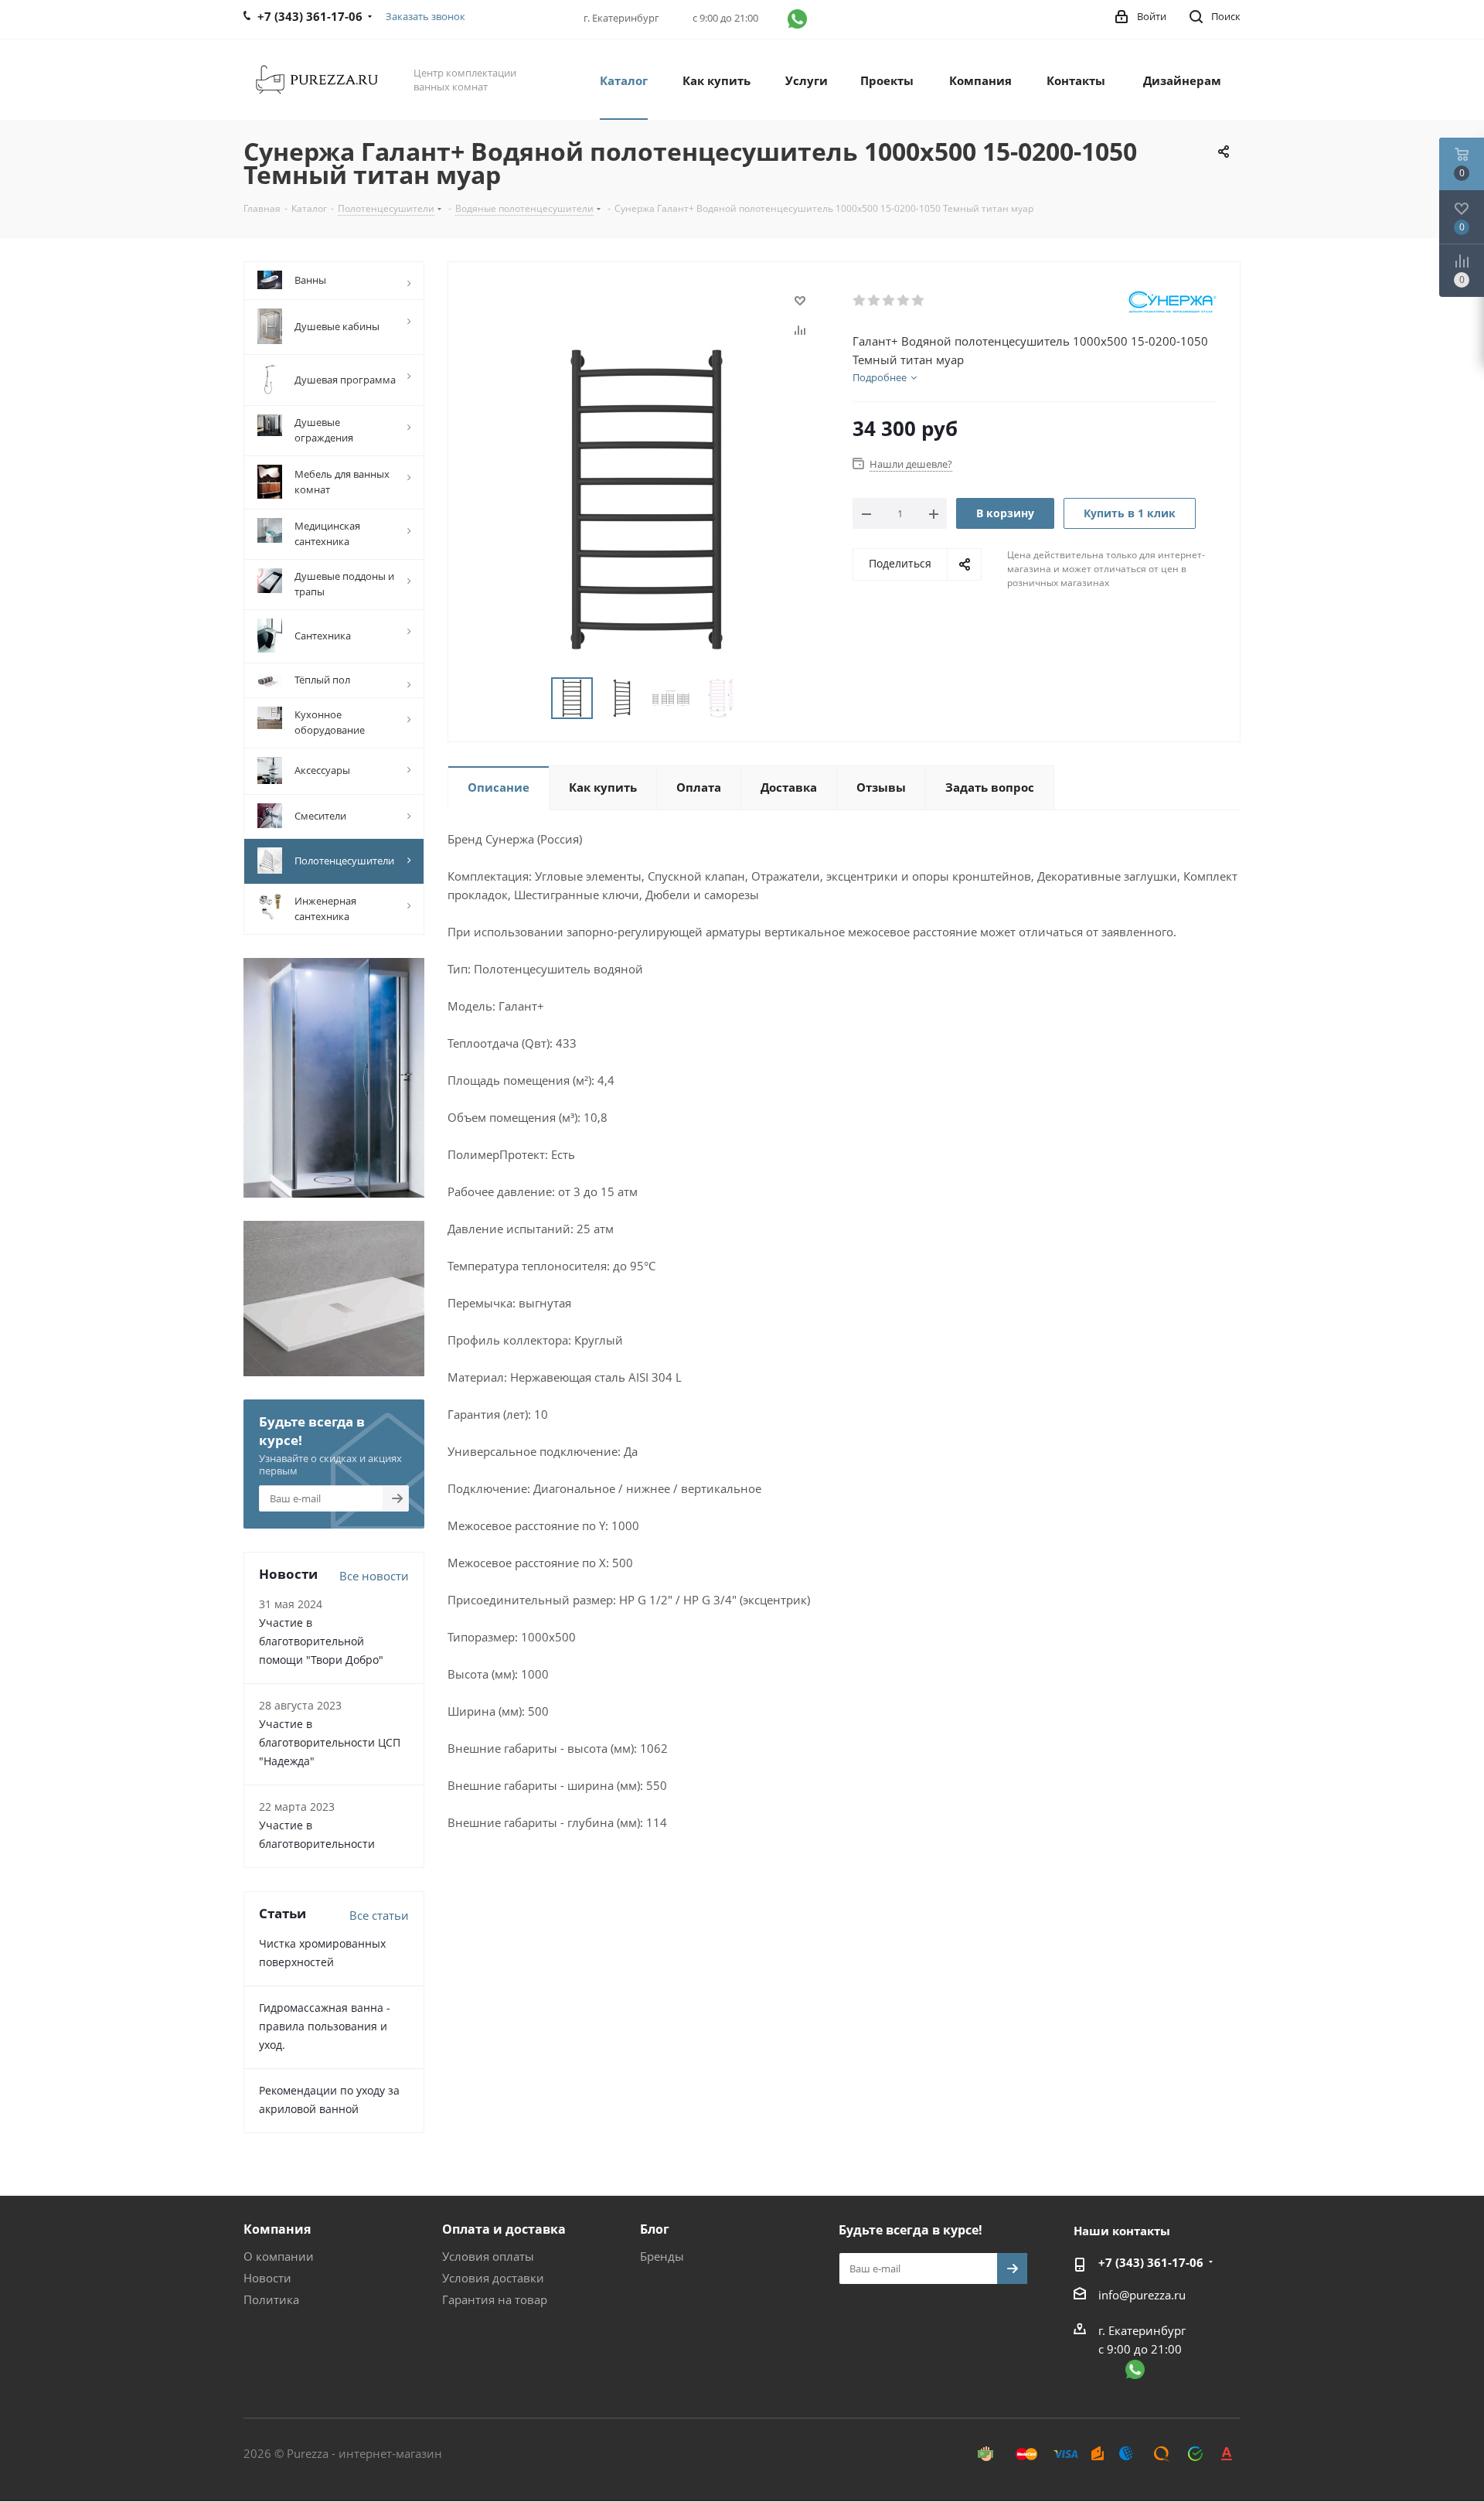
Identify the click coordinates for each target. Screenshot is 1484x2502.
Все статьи (379, 1915)
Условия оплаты (488, 2256)
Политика (271, 2299)
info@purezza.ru (1142, 2295)
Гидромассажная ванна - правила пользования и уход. (325, 2026)
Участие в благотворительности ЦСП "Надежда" (330, 1742)
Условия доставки (493, 2278)
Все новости (374, 1576)
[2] (875, 301)
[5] (919, 301)
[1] (860, 301)
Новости (267, 2278)
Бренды (662, 2256)
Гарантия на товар (495, 2299)
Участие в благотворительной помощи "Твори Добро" (321, 1641)
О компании (279, 2256)
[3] (889, 301)
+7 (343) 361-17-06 (1151, 2262)
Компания (277, 2229)
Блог (655, 2229)
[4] (904, 301)
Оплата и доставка (504, 2229)
